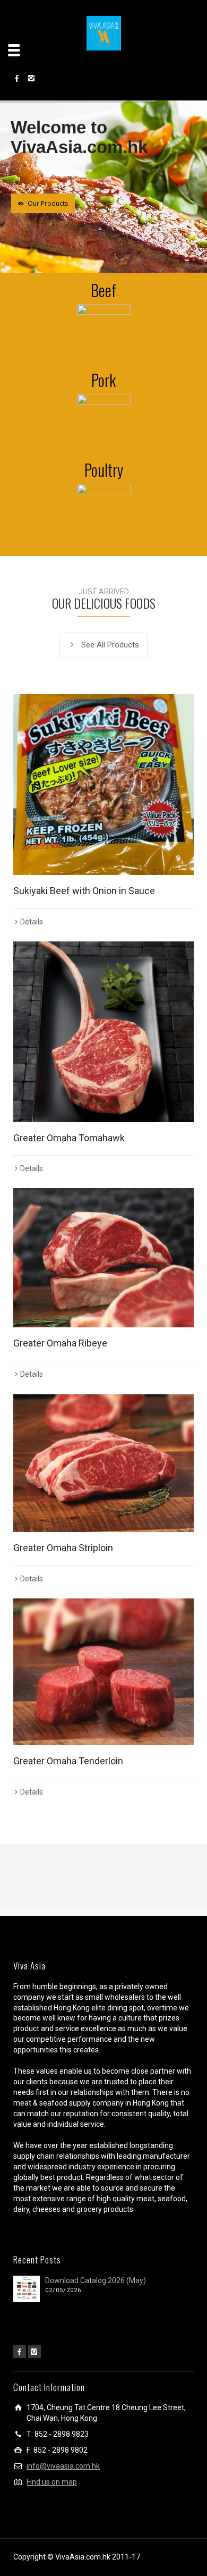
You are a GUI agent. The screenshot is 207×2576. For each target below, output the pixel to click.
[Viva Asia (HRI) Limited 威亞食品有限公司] (104, 32)
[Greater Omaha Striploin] (103, 1463)
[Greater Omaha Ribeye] (103, 1258)
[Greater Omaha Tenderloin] (103, 1672)
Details (32, 922)
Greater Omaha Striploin (63, 1548)
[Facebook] (20, 2352)
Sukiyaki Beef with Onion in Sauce (84, 891)
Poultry (104, 470)
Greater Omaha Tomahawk (69, 1138)
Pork (103, 380)
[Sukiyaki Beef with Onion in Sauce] (103, 785)
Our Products (48, 203)
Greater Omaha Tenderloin (68, 1761)
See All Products (110, 645)
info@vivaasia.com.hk (63, 2466)
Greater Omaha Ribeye (60, 1343)
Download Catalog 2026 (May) (96, 2280)
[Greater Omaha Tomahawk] (103, 1032)
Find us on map (52, 2482)
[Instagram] (34, 2352)
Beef (103, 290)
